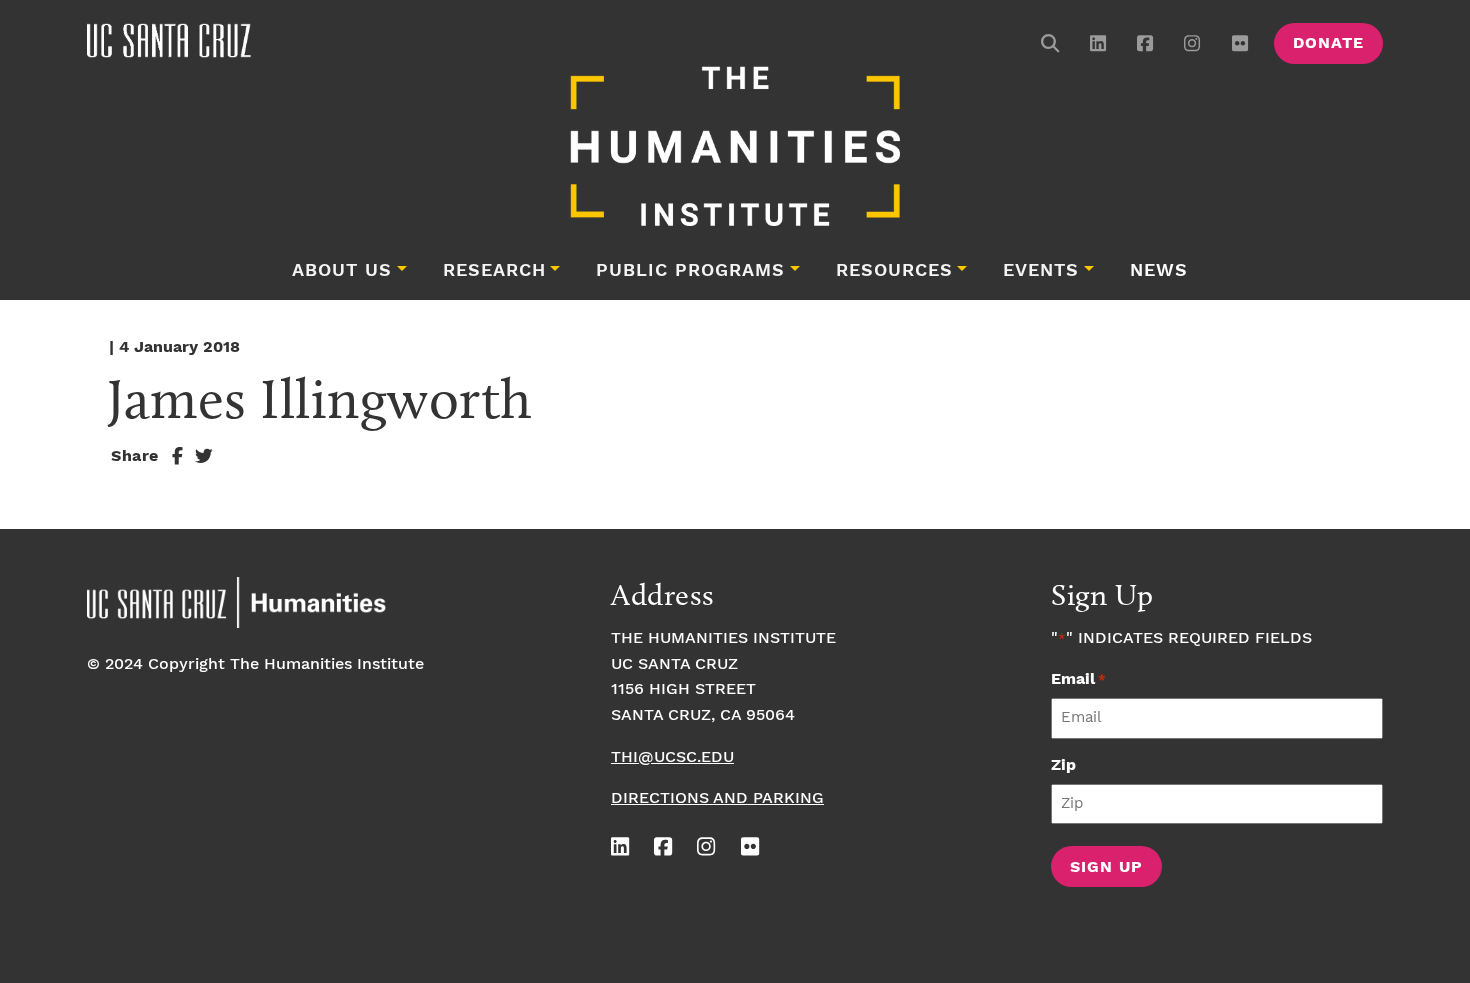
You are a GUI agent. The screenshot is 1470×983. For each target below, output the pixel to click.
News (1159, 271)
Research (494, 271)
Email (1078, 679)
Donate (1328, 43)
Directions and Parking (717, 798)
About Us (342, 271)
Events (1041, 271)
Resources (894, 271)
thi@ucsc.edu (672, 757)
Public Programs (690, 271)
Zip (1063, 765)
